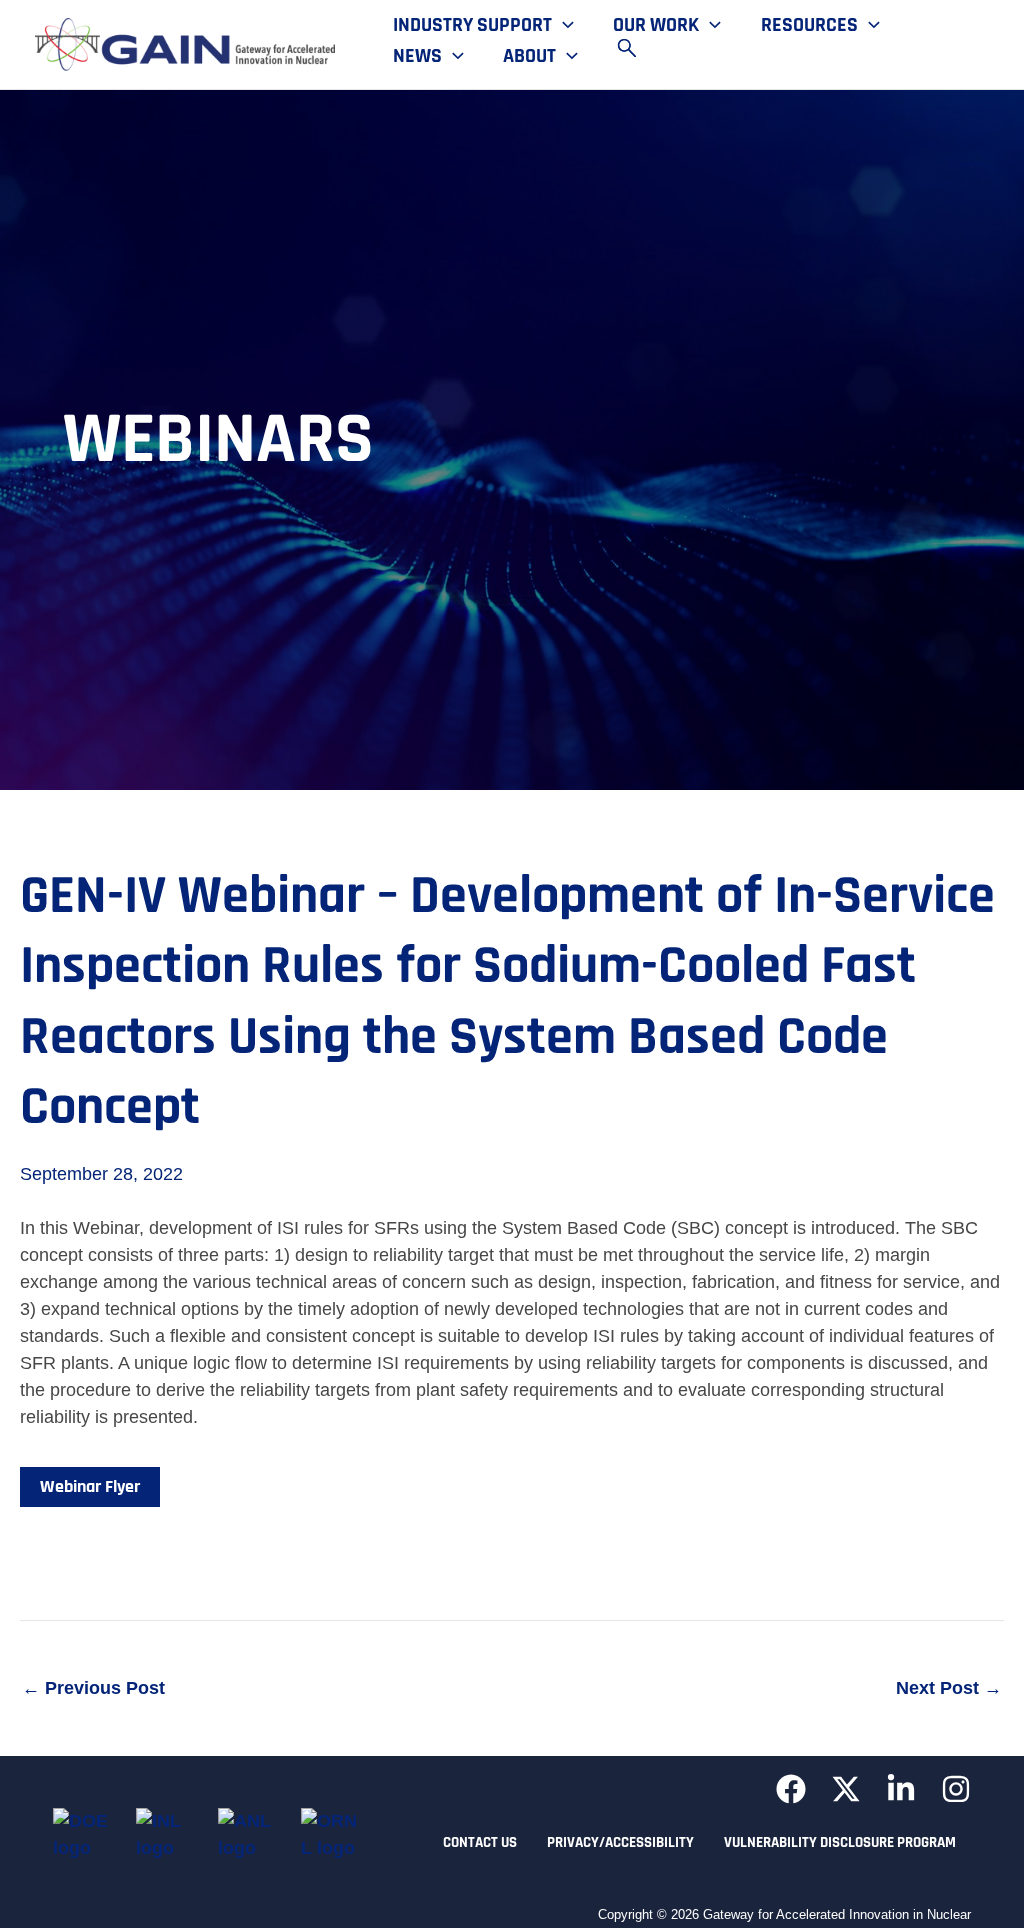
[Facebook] (791, 1789)
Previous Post (93, 1688)
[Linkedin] (901, 1789)
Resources (809, 26)
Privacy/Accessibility (620, 1842)
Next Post (949, 1688)
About (529, 56)
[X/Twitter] (846, 1789)
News (417, 56)
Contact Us (480, 1842)
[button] (563, 26)
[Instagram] (956, 1789)
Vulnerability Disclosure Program (840, 1842)
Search (636, 48)
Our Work (656, 26)
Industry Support (472, 26)
